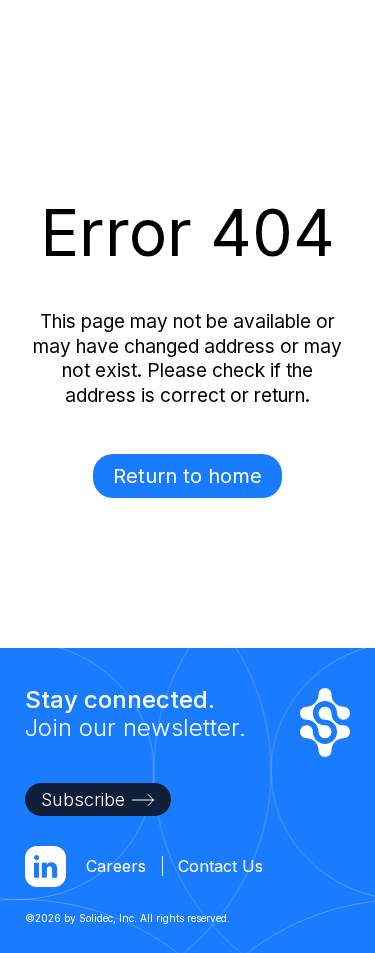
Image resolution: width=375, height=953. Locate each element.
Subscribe (83, 799)
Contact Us (220, 866)
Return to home (187, 476)
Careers (116, 866)
